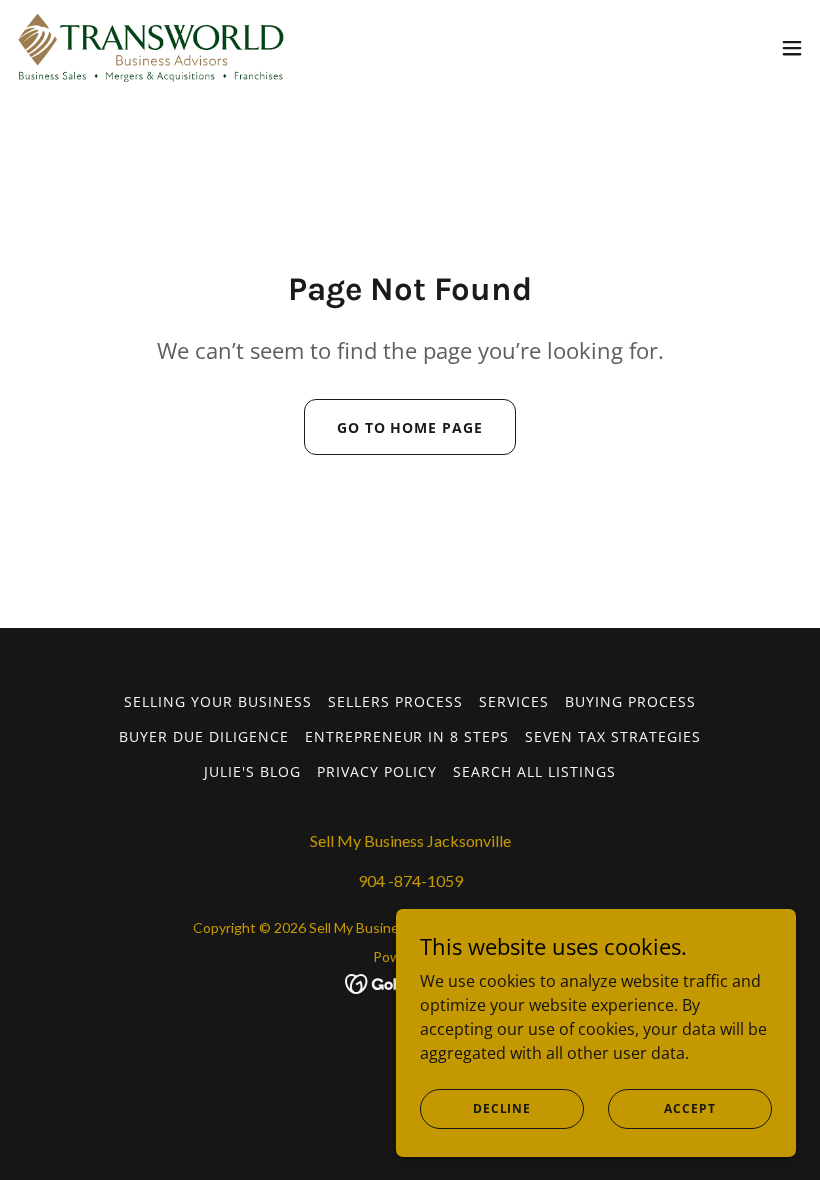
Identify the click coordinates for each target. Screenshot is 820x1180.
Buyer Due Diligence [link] (204, 736)
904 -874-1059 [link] (410, 880)
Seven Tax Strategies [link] (613, 736)
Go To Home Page (410, 427)
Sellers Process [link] (395, 701)
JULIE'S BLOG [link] (252, 771)
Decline (502, 1108)
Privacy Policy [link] (377, 771)
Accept (689, 1108)
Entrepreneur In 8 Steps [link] (407, 736)
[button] (792, 48)
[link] (151, 48)
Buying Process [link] (630, 701)
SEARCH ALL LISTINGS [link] (534, 771)
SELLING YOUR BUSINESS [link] (218, 701)
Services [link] (514, 701)
